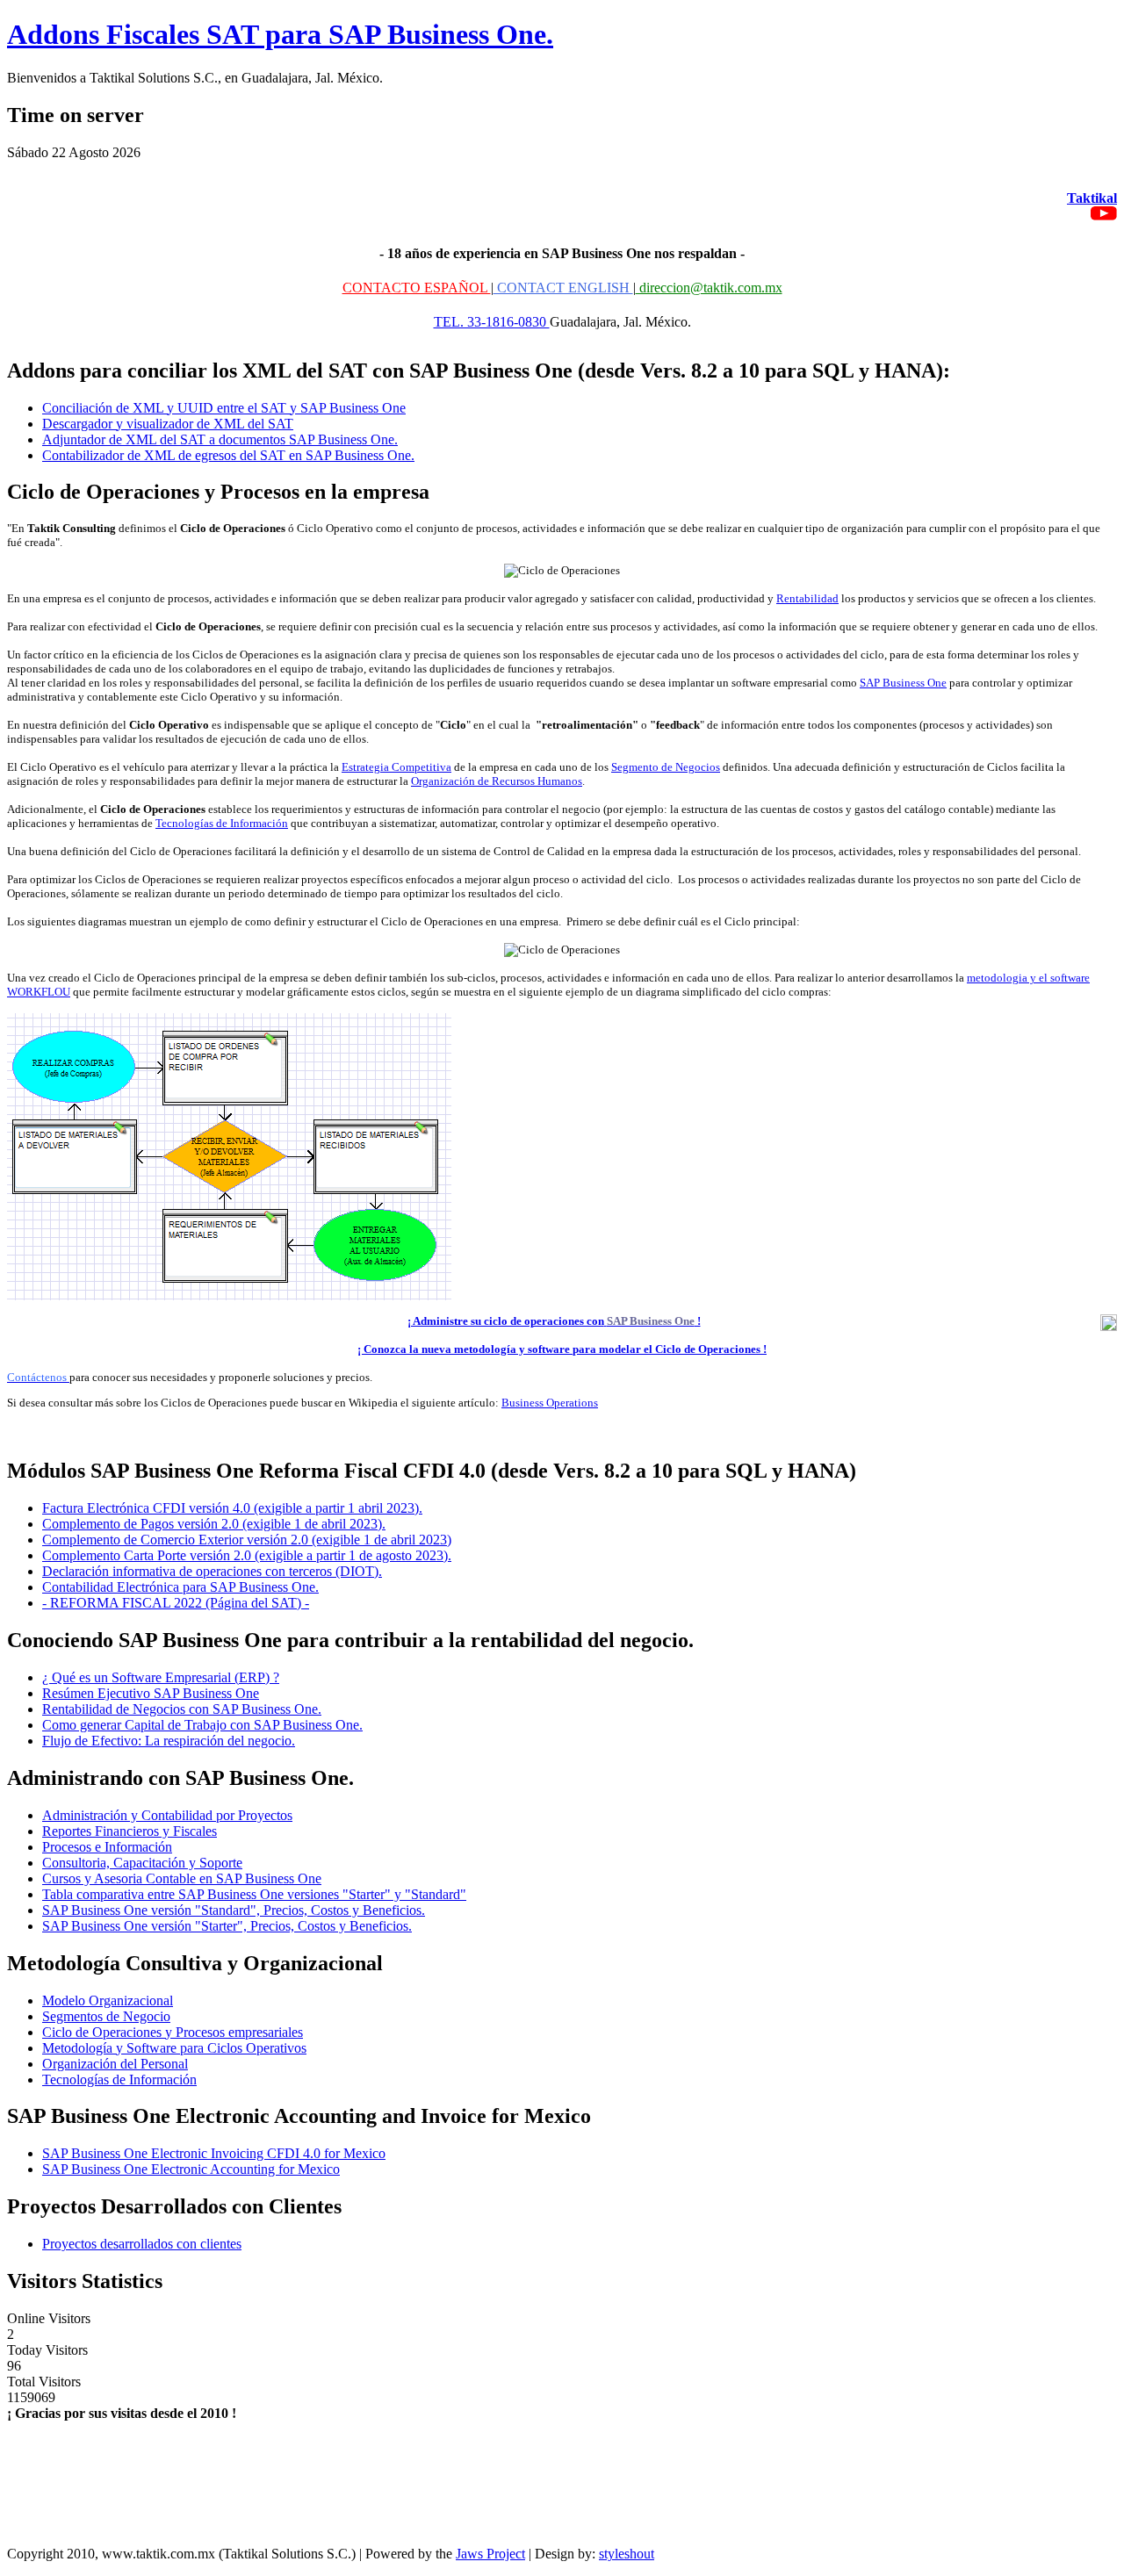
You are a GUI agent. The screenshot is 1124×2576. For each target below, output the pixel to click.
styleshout (627, 2554)
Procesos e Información (107, 1847)
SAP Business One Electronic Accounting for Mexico (191, 2169)
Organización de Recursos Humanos (497, 781)
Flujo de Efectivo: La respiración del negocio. (169, 1741)
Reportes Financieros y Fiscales (130, 1831)
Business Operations (550, 1403)
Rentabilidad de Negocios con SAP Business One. (182, 1709)
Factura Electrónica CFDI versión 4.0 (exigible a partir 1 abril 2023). (232, 1508)
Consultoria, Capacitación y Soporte (142, 1863)
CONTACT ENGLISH (563, 288)
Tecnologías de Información (222, 823)
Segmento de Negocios (666, 767)
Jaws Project (490, 2554)
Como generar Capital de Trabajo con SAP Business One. (202, 1725)
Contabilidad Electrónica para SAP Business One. (180, 1587)
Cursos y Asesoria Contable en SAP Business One (182, 1878)
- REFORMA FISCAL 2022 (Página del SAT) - (176, 1603)
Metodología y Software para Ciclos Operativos (174, 2048)
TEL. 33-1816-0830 (492, 322)
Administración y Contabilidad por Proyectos (167, 1815)
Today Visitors (47, 2350)
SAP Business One (903, 683)
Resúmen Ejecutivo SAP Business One (151, 1693)
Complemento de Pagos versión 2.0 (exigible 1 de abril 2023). (214, 1524)
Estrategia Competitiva (396, 767)
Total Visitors (44, 2382)
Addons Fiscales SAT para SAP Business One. (280, 34)
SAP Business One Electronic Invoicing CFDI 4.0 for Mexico (214, 2153)
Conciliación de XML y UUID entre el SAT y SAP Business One (224, 408)
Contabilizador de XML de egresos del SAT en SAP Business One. (228, 455)
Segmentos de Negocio (106, 2016)
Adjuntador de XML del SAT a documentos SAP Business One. (220, 439)
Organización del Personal (115, 2064)
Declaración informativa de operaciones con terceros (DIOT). (212, 1571)
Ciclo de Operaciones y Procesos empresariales (173, 2032)
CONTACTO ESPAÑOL (417, 288)
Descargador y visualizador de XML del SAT (168, 424)
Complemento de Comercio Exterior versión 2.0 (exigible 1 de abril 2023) (247, 1540)
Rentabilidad (807, 598)
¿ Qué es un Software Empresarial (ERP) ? (161, 1677)
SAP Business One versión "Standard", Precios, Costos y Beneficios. (234, 1910)
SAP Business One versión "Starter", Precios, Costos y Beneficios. (227, 1926)
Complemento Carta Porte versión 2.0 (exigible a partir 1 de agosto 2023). (247, 1555)
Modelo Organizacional (108, 2000)
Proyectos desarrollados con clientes (142, 2244)
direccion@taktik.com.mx (709, 288)
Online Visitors (49, 2318)
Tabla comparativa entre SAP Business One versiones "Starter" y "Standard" (254, 1894)
